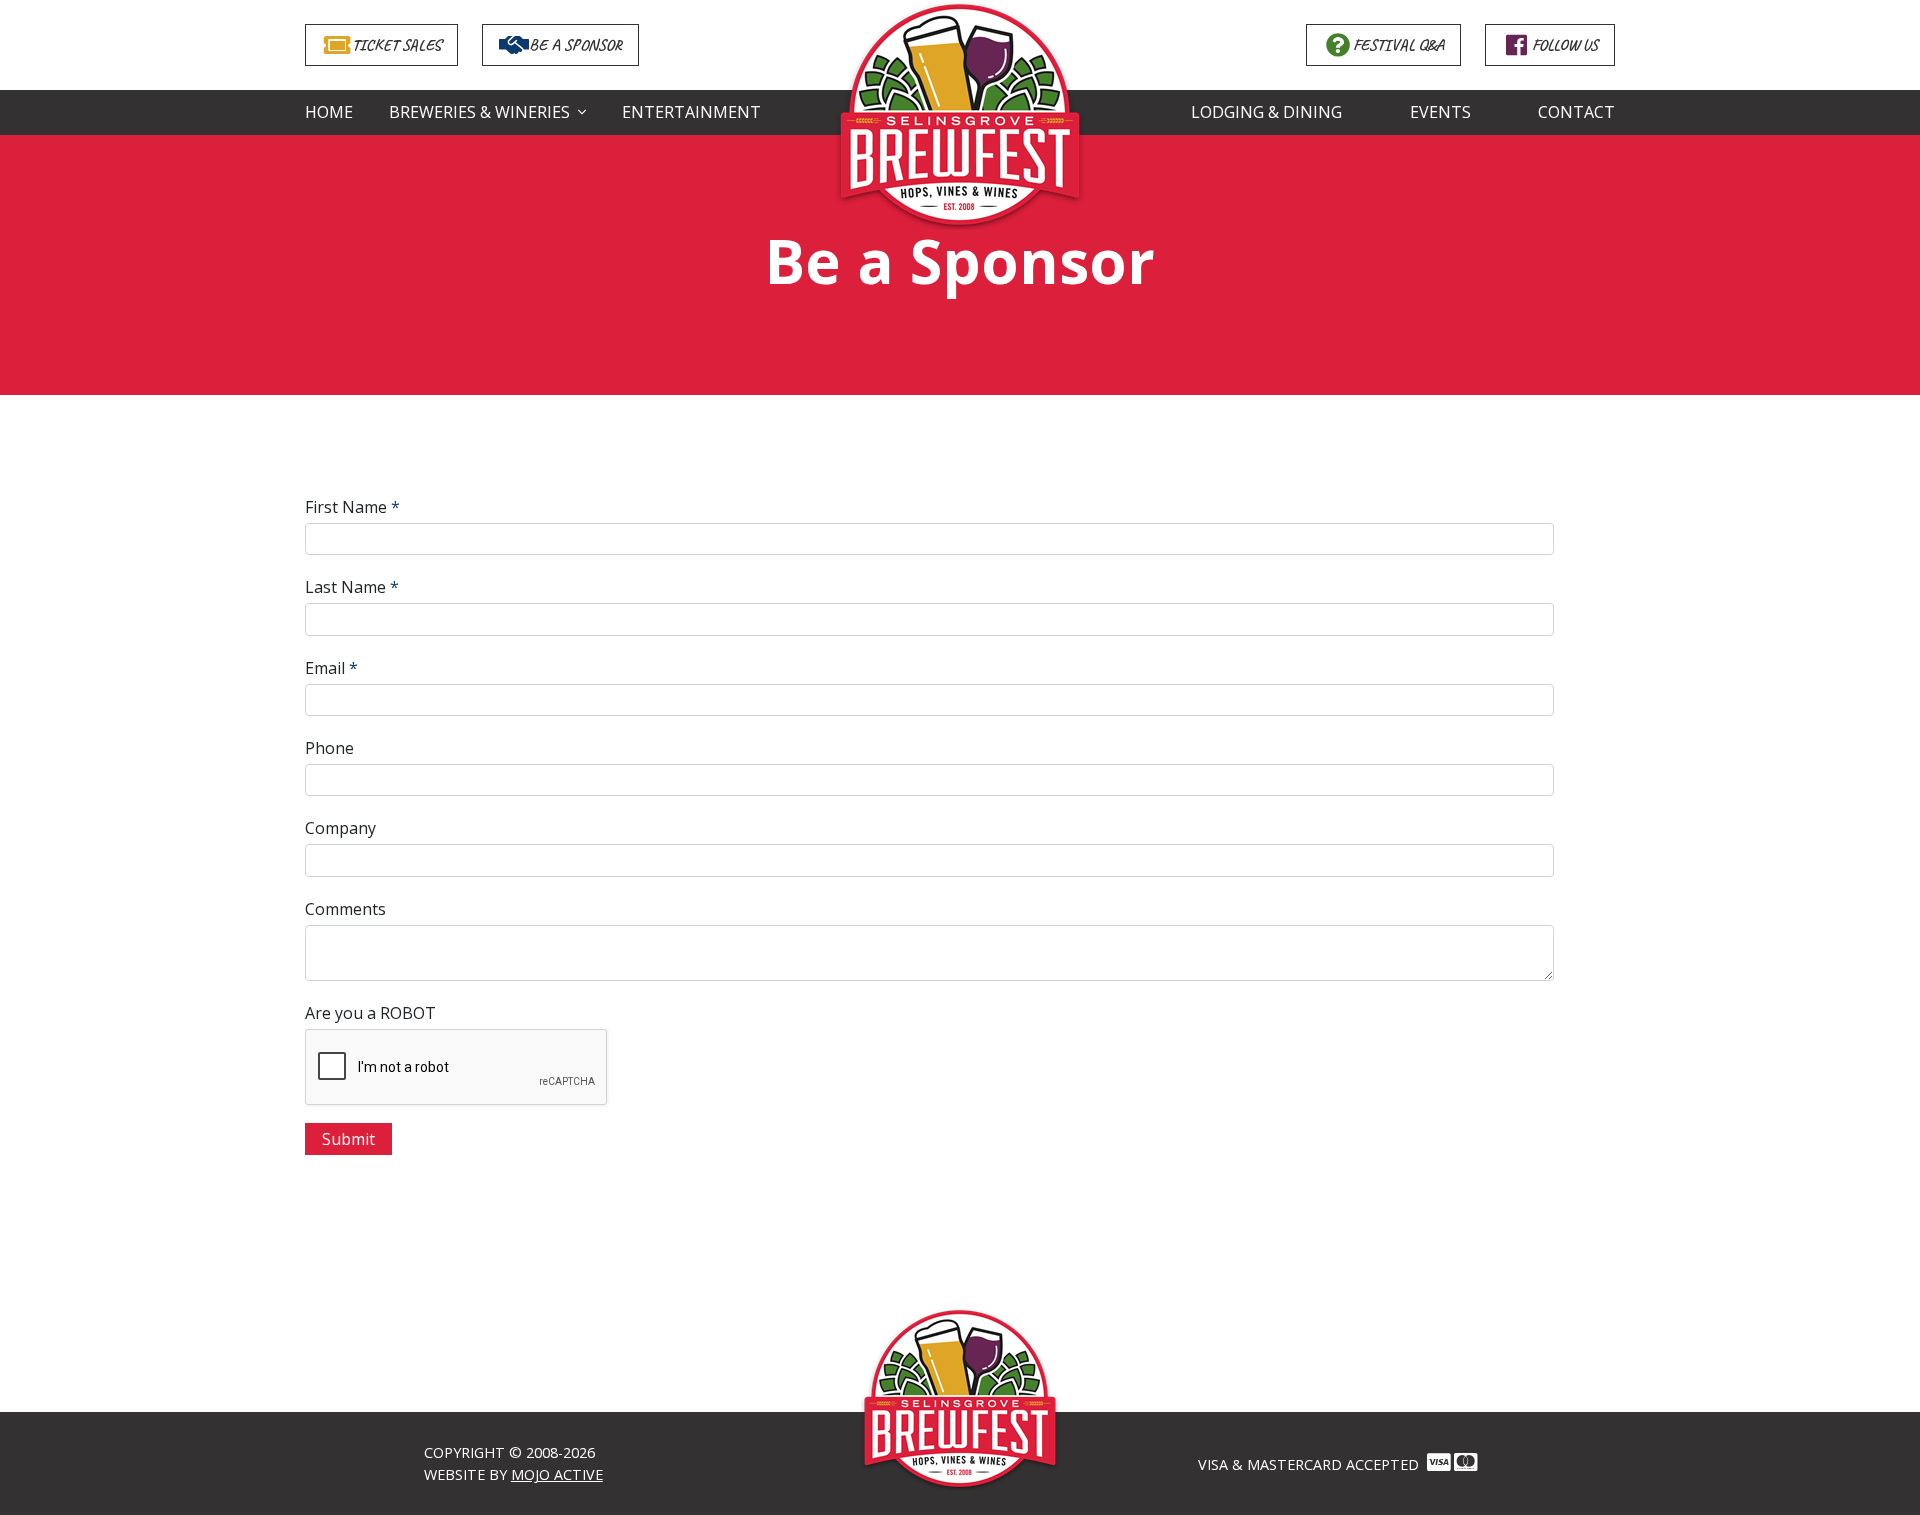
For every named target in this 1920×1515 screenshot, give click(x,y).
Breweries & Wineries (479, 112)
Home (329, 112)
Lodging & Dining (1266, 112)
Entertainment (691, 112)
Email (325, 668)
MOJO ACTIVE (557, 1474)
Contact (1576, 112)
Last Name (345, 587)
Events (1440, 112)
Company (340, 828)
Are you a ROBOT (370, 1013)
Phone (329, 748)
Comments (345, 909)
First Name (346, 507)
